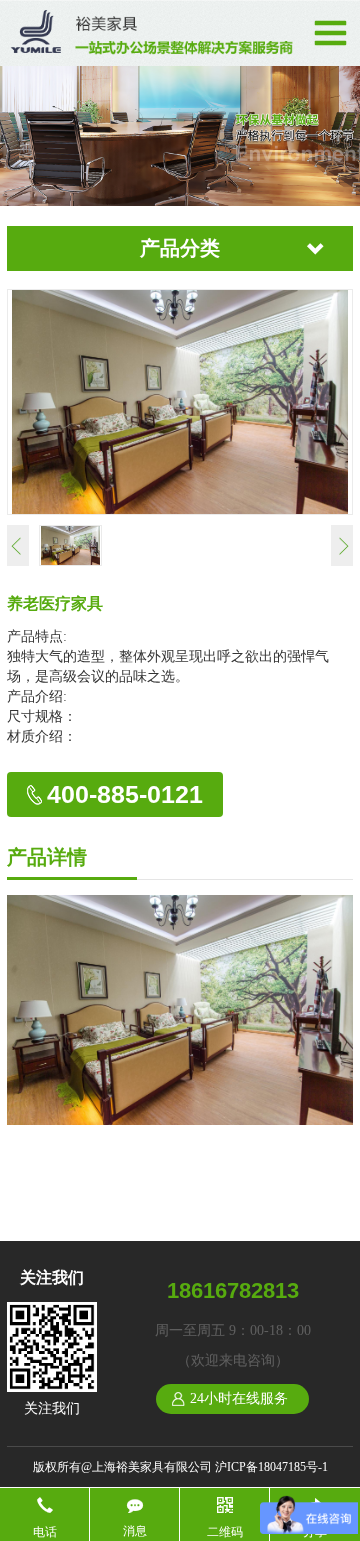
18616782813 (233, 1290)
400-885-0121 (125, 794)
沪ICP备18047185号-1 (271, 1467)
